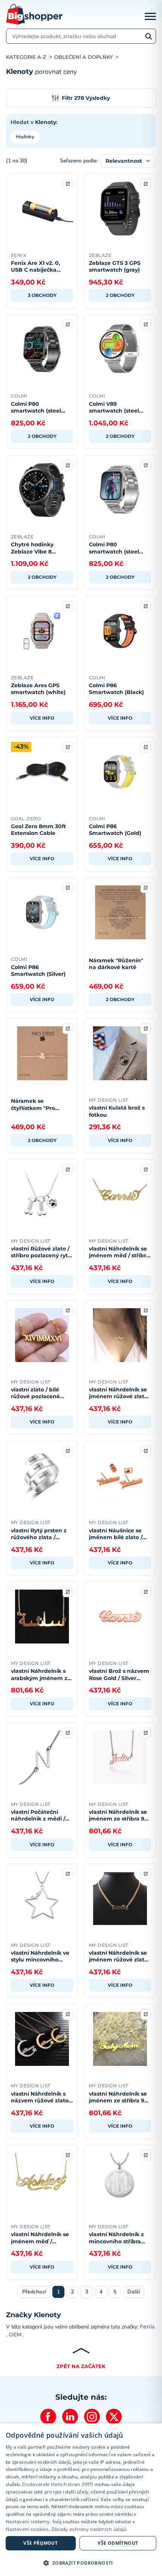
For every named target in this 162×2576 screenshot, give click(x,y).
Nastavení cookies (27, 2529)
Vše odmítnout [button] (118, 2543)
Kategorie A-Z (26, 57)
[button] (81, 2563)
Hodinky (25, 137)
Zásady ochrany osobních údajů (89, 2529)
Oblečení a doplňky (83, 57)
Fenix (147, 2327)
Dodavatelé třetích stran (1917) (58, 2484)
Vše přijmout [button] (40, 2543)
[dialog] (81, 2500)
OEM (15, 2334)
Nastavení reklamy (28, 2522)
